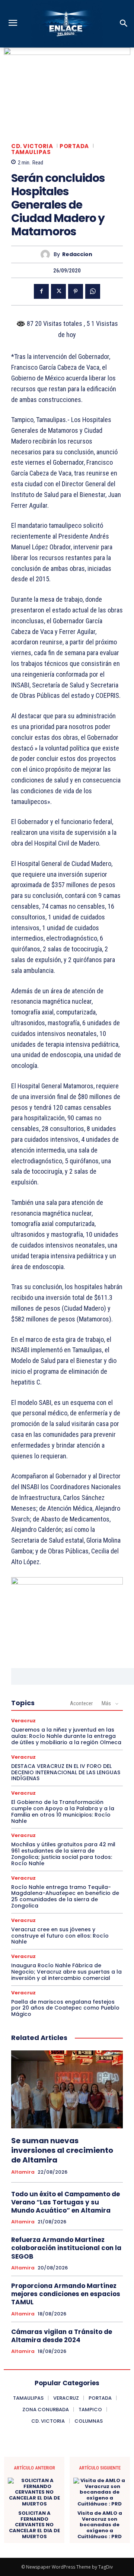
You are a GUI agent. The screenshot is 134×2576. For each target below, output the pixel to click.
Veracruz (23, 1721)
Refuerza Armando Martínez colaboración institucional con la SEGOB (66, 2248)
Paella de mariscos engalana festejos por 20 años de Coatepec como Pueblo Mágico (65, 2008)
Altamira (23, 2172)
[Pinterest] (76, 291)
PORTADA (74, 146)
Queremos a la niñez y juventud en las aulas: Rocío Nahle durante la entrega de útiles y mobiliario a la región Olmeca (66, 1736)
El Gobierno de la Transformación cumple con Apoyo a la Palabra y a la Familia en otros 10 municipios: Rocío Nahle (63, 1811)
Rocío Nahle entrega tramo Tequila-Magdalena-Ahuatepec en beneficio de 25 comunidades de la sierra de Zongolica (65, 1896)
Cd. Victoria (32, 146)
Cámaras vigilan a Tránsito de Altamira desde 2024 (62, 2336)
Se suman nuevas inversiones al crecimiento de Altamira (62, 2150)
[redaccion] (47, 254)
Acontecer (81, 1703)
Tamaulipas (31, 152)
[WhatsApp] (93, 291)
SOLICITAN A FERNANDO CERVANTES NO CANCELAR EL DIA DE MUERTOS (34, 2525)
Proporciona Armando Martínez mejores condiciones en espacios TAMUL (66, 2294)
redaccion (77, 254)
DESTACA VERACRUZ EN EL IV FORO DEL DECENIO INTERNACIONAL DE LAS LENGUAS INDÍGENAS (66, 1772)
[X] (58, 291)
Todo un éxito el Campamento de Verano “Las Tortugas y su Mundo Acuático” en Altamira (66, 2202)
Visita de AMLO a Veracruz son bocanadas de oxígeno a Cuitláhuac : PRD (100, 2525)
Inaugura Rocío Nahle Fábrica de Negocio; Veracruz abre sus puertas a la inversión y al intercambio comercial (66, 1972)
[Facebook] (41, 291)
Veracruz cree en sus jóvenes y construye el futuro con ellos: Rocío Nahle (60, 1936)
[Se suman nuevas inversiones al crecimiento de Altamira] (67, 2089)
